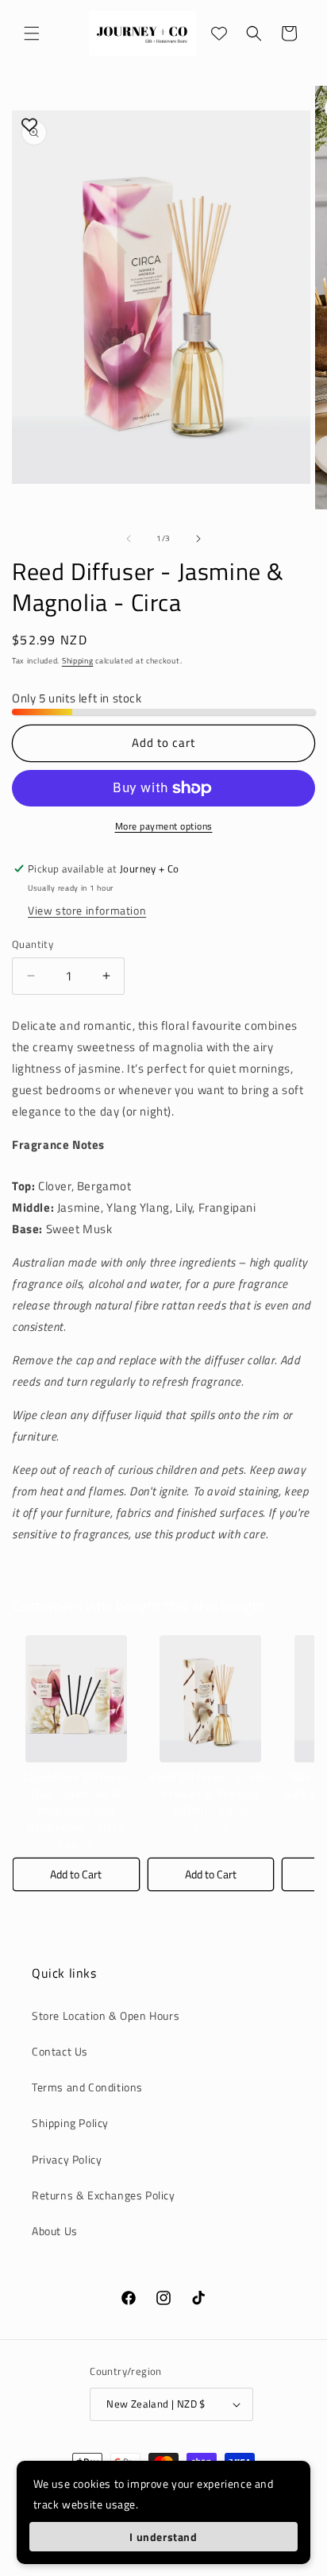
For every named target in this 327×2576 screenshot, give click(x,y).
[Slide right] (198, 539)
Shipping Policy (70, 2123)
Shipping (78, 661)
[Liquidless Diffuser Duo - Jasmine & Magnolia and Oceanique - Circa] (76, 1699)
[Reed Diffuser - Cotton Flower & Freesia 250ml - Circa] (211, 1699)
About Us (55, 2231)
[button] (32, 33)
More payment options (164, 826)
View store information (87, 910)
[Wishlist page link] (219, 33)
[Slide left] (129, 539)
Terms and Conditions (87, 2087)
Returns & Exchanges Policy (104, 2195)
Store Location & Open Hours (106, 2015)
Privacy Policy (67, 2159)
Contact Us (60, 2051)
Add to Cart (76, 1874)
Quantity (33, 944)
